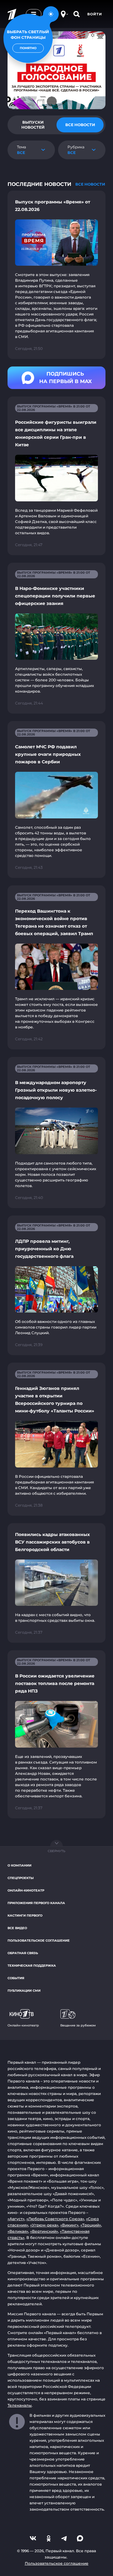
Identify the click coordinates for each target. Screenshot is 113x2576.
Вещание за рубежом (78, 2025)
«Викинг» (69, 2225)
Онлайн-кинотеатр (26, 1890)
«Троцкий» (91, 2225)
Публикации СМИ (24, 1991)
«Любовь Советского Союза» (55, 2219)
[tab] (33, 125)
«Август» (16, 2219)
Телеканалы (20, 2405)
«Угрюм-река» (44, 2225)
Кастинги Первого (25, 1915)
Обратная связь (23, 1953)
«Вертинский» (44, 2231)
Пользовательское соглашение (39, 1941)
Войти (95, 14)
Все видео (17, 1928)
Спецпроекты (21, 1878)
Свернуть (56, 1851)
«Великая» (18, 2231)
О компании (19, 1865)
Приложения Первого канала (36, 1903)
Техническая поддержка (32, 1966)
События (16, 1978)
